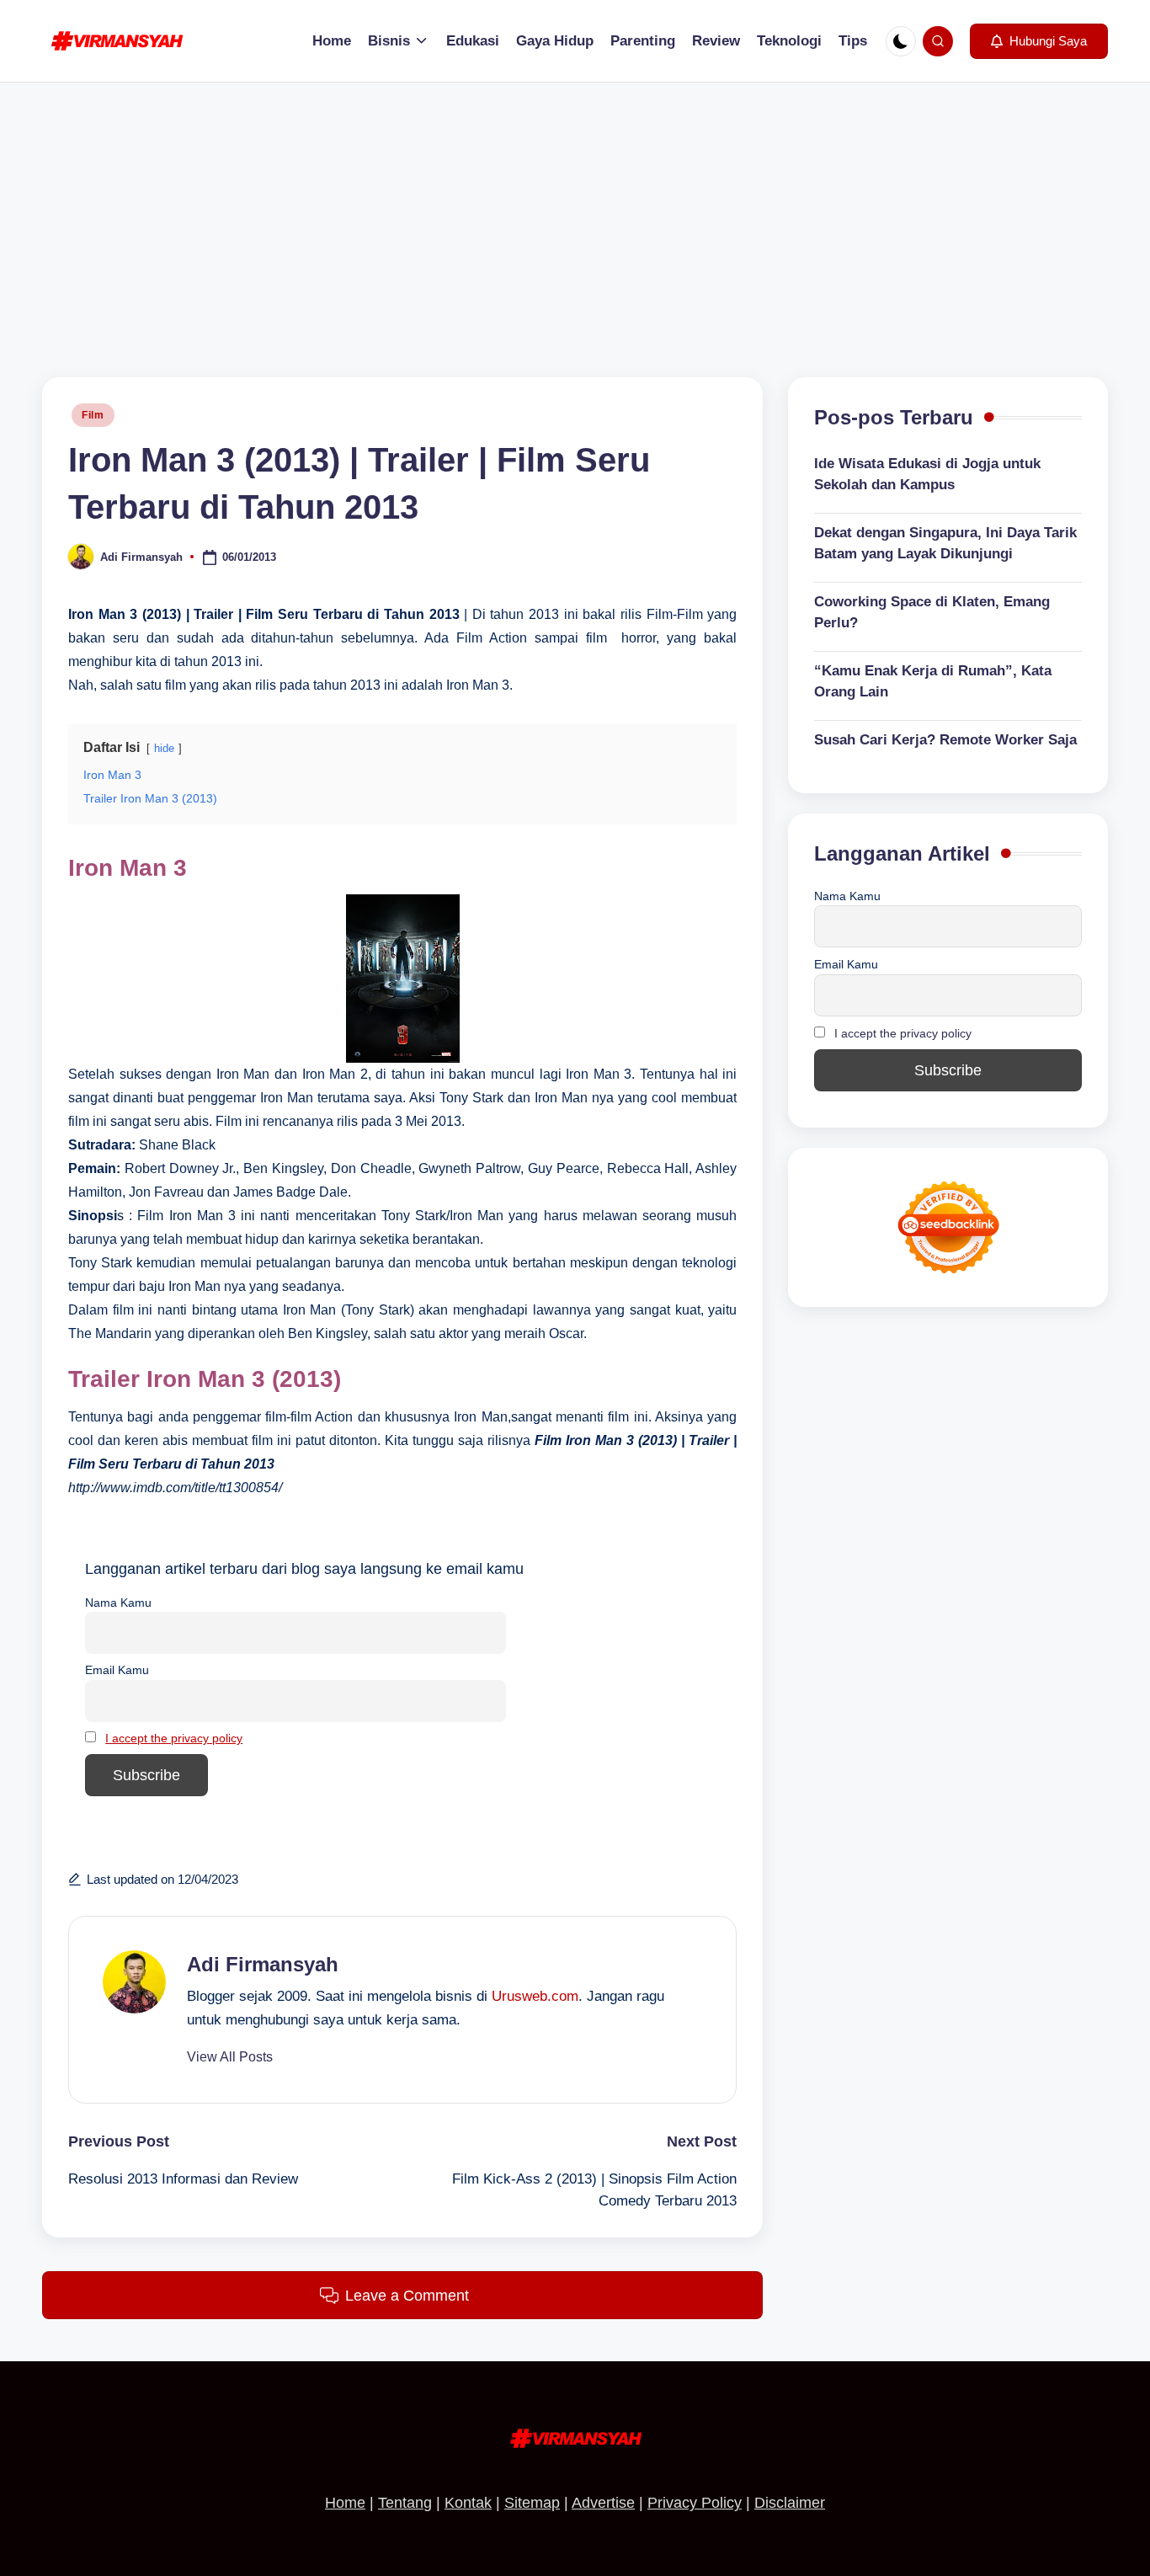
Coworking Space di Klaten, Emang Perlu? (932, 613)
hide (164, 748)
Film (93, 415)
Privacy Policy (695, 2503)
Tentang (405, 2503)
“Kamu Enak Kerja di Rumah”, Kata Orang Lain (933, 682)
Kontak (468, 2503)
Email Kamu (117, 1670)
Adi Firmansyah (263, 1964)
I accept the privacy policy (174, 1738)
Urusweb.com (535, 1996)
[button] (1039, 41)
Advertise (603, 2503)
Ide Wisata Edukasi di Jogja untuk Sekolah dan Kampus (927, 475)
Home (345, 2503)
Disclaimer (790, 2503)
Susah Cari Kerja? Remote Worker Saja (945, 740)
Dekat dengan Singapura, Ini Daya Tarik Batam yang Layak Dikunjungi (945, 544)
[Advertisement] (575, 209)
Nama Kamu (118, 1603)
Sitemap (532, 2503)
